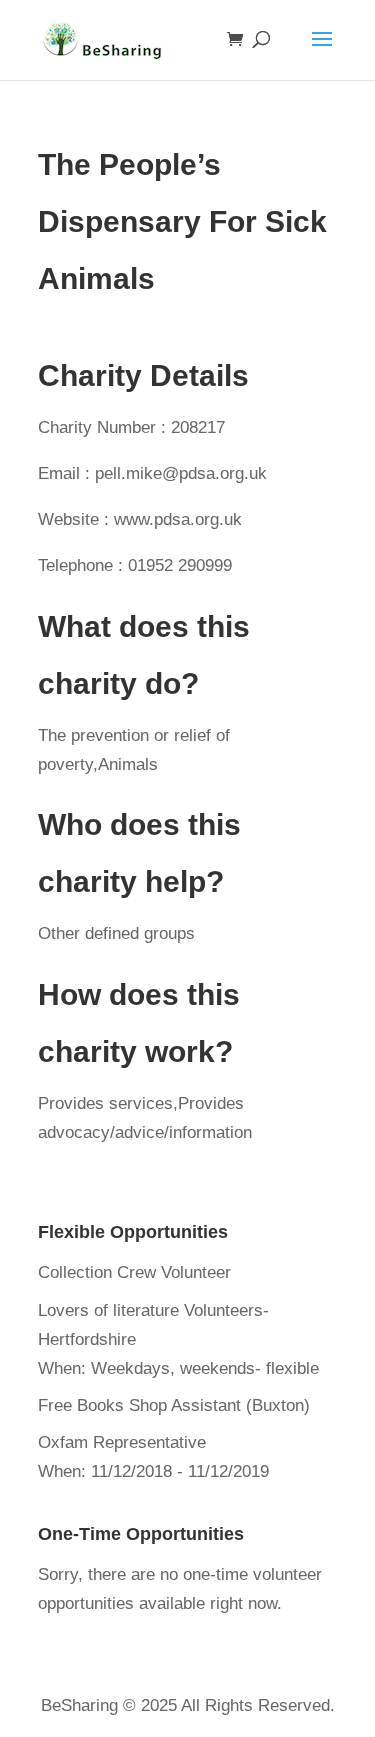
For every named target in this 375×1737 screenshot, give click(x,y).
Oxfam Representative (122, 1442)
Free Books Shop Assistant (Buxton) (174, 1405)
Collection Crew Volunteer (134, 1272)
